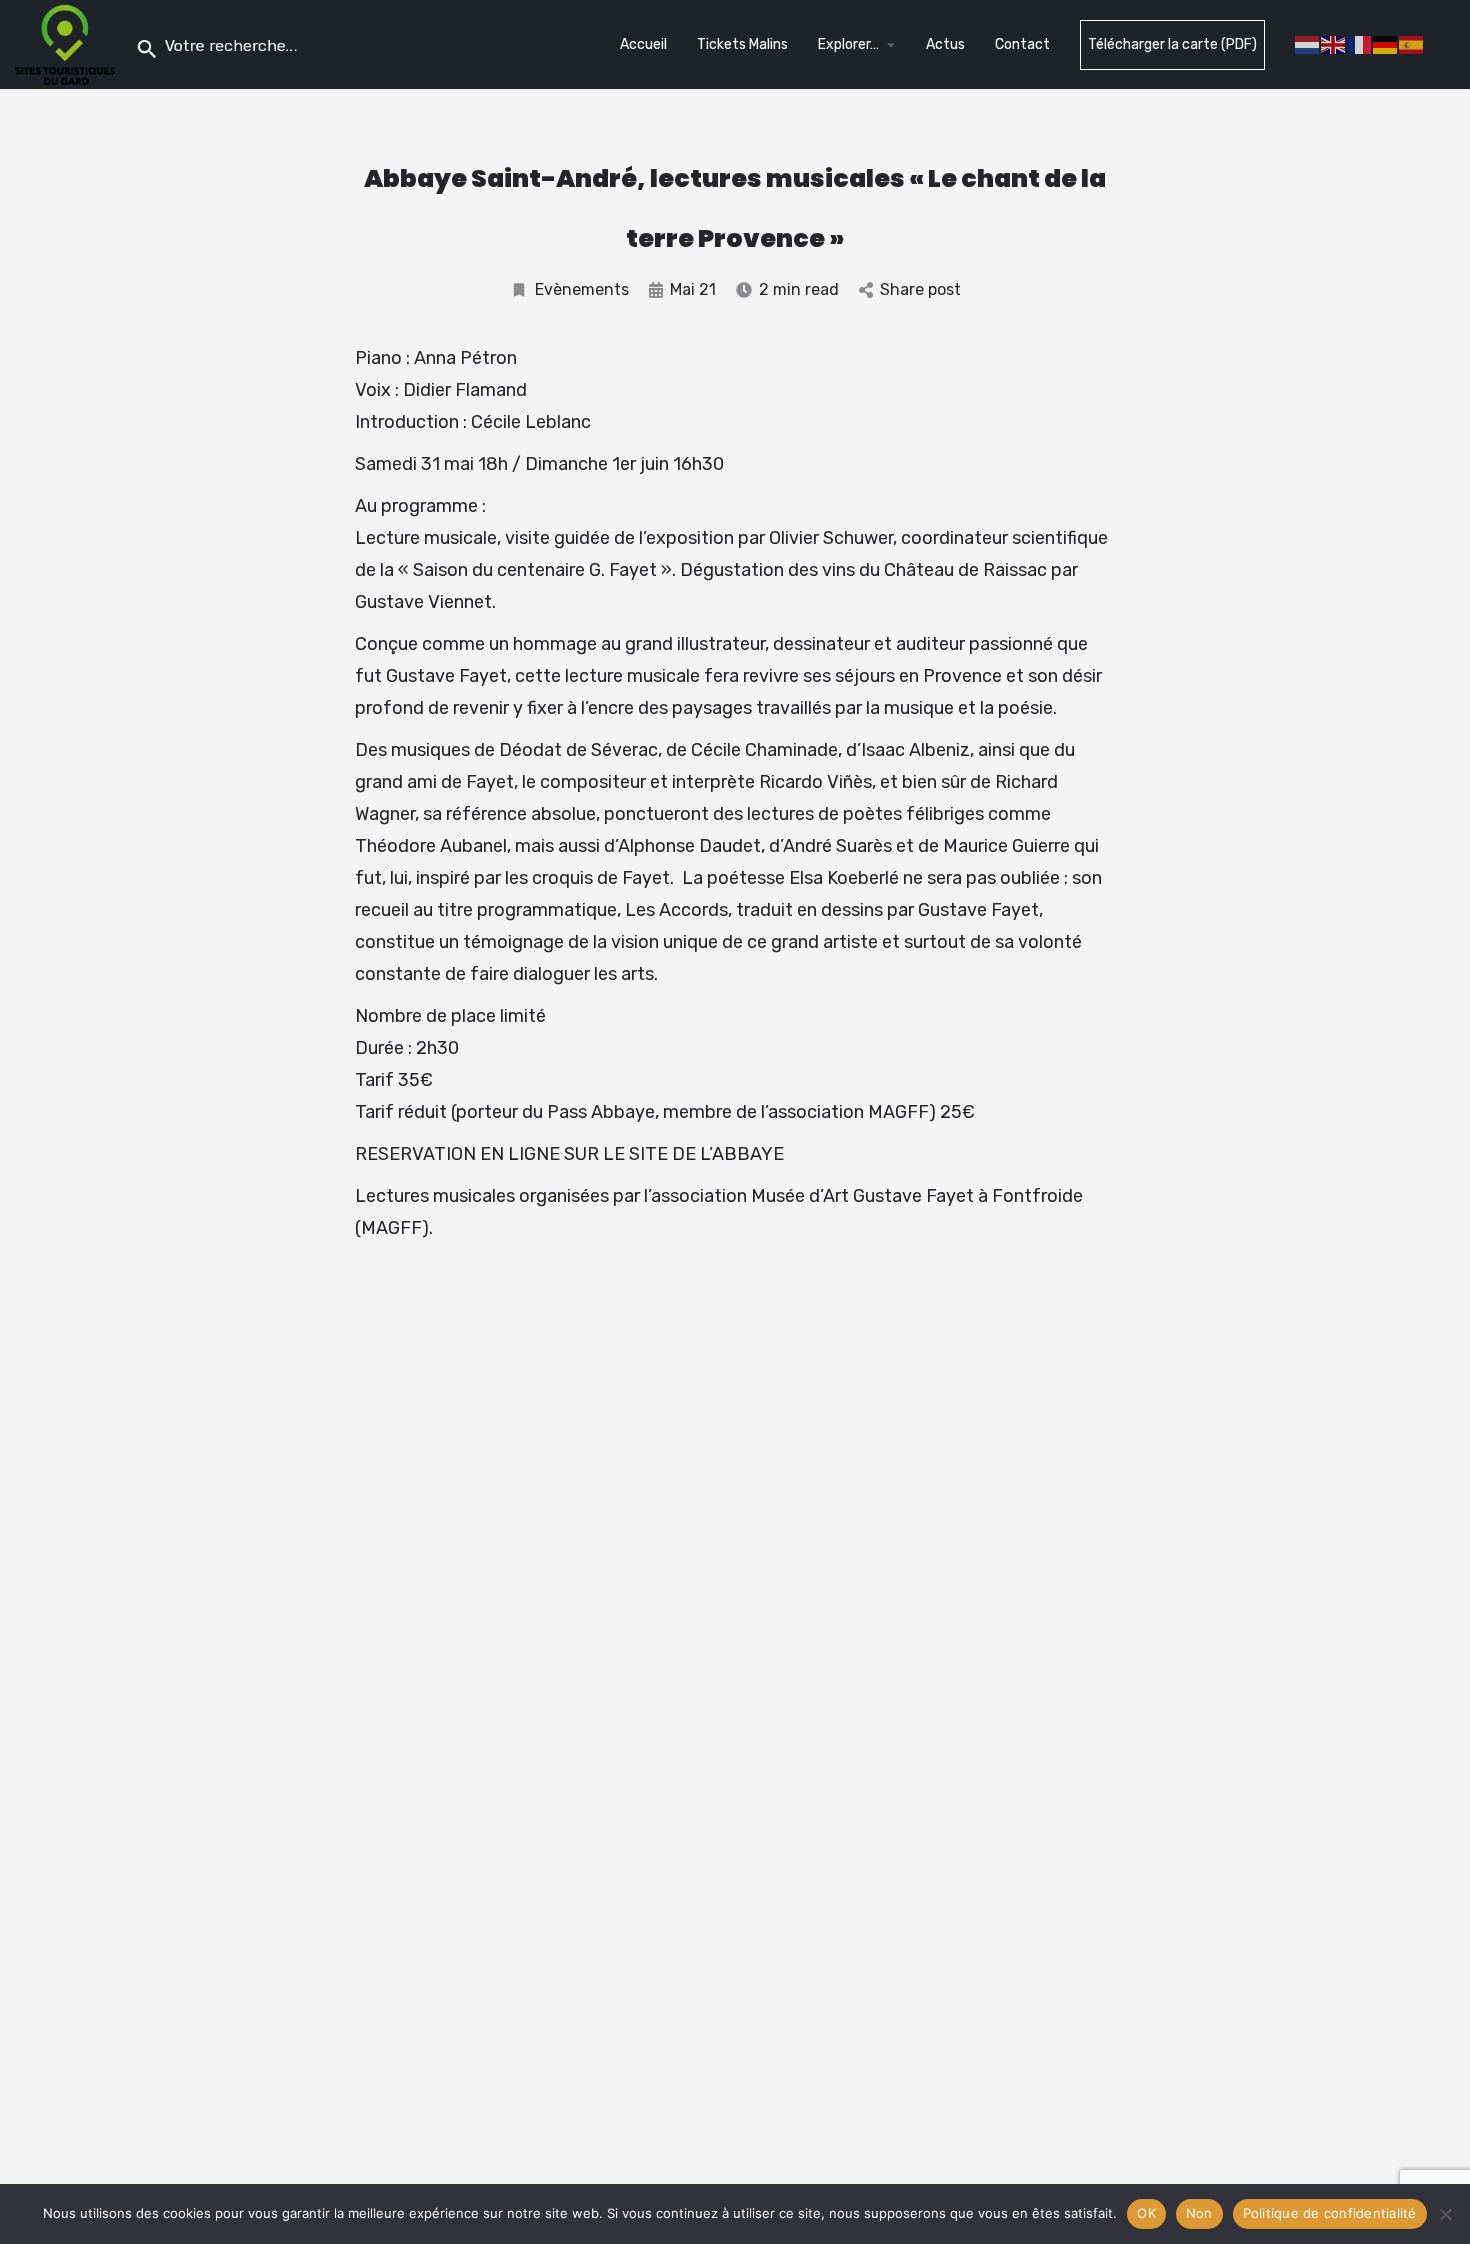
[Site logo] (67, 43)
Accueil (643, 44)
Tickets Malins (742, 44)
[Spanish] (1412, 43)
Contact (1022, 44)
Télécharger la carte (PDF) (1172, 44)
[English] (1334, 43)
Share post (920, 289)
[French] (1360, 43)
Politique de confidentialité (1330, 2213)
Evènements (582, 289)
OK (1146, 2213)
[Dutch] (1308, 43)
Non (1199, 2213)
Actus (945, 44)
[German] (1386, 43)
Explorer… (848, 44)
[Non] (1445, 2214)
